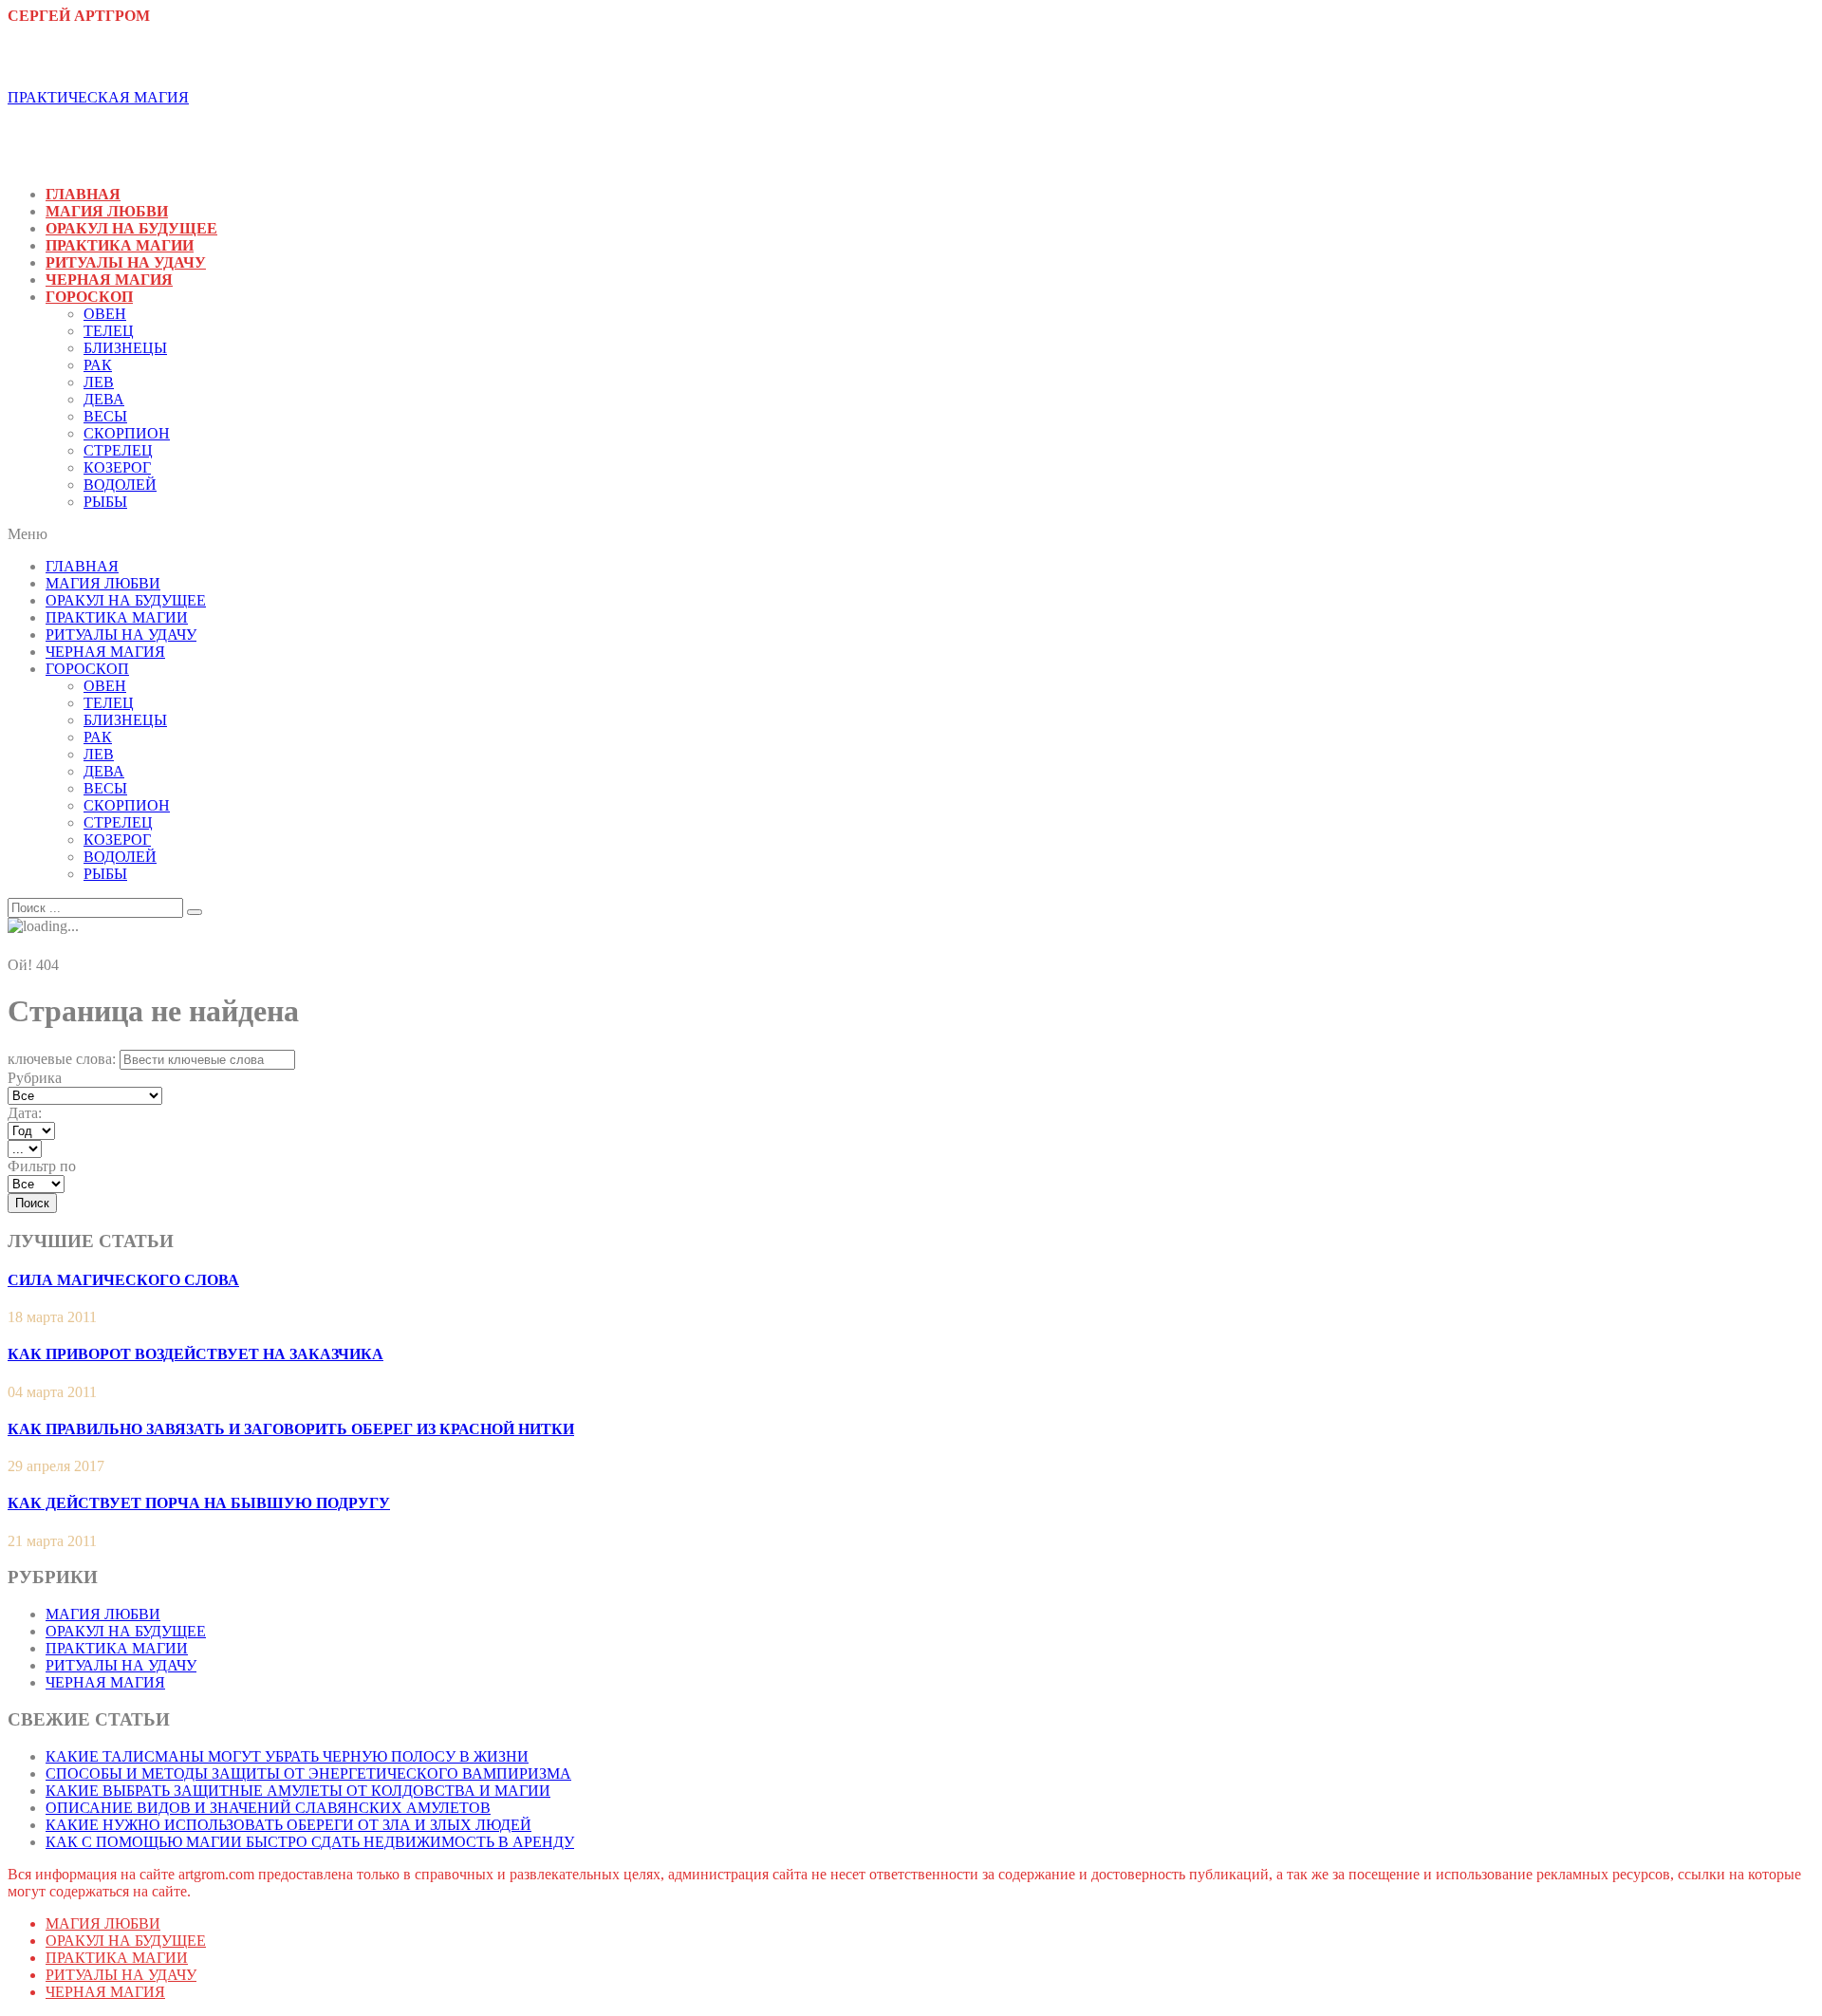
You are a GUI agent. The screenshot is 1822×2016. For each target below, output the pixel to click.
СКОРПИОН (127, 433)
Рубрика (35, 1078)
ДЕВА (104, 399)
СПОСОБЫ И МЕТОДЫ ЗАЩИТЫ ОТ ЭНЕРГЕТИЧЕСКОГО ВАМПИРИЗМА (308, 1773)
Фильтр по (42, 1166)
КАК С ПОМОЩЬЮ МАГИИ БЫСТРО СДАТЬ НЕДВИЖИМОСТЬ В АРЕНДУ (310, 1842)
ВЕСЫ (105, 416)
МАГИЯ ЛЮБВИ (107, 211)
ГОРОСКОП (89, 297)
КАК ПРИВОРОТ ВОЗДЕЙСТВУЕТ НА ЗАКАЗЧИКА (195, 1354)
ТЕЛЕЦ (109, 331)
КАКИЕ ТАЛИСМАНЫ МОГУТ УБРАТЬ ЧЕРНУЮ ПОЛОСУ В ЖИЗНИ (287, 1756)
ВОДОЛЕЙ (120, 485)
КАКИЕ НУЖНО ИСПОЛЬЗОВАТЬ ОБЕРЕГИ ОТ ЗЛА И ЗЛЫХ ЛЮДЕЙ (288, 1825)
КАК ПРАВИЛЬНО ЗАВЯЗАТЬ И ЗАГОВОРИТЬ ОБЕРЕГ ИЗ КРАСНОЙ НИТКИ (291, 1429)
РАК (98, 365)
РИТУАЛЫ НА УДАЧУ (126, 262)
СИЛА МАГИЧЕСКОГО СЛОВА (123, 1280)
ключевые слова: (62, 1059)
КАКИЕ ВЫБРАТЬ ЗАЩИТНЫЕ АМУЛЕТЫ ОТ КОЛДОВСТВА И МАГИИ (298, 1791)
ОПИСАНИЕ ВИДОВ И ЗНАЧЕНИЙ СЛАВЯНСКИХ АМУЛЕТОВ (268, 1808)
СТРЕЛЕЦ (118, 450)
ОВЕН (105, 314)
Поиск (32, 1203)
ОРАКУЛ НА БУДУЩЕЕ (131, 228)
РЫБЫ (105, 502)
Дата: (25, 1113)
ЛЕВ (99, 382)
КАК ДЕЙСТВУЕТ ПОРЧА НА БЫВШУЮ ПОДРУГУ (199, 1503)
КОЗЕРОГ (117, 467)
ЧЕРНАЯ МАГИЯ (109, 280)
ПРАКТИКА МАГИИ (120, 245)
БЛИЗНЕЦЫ (125, 348)
